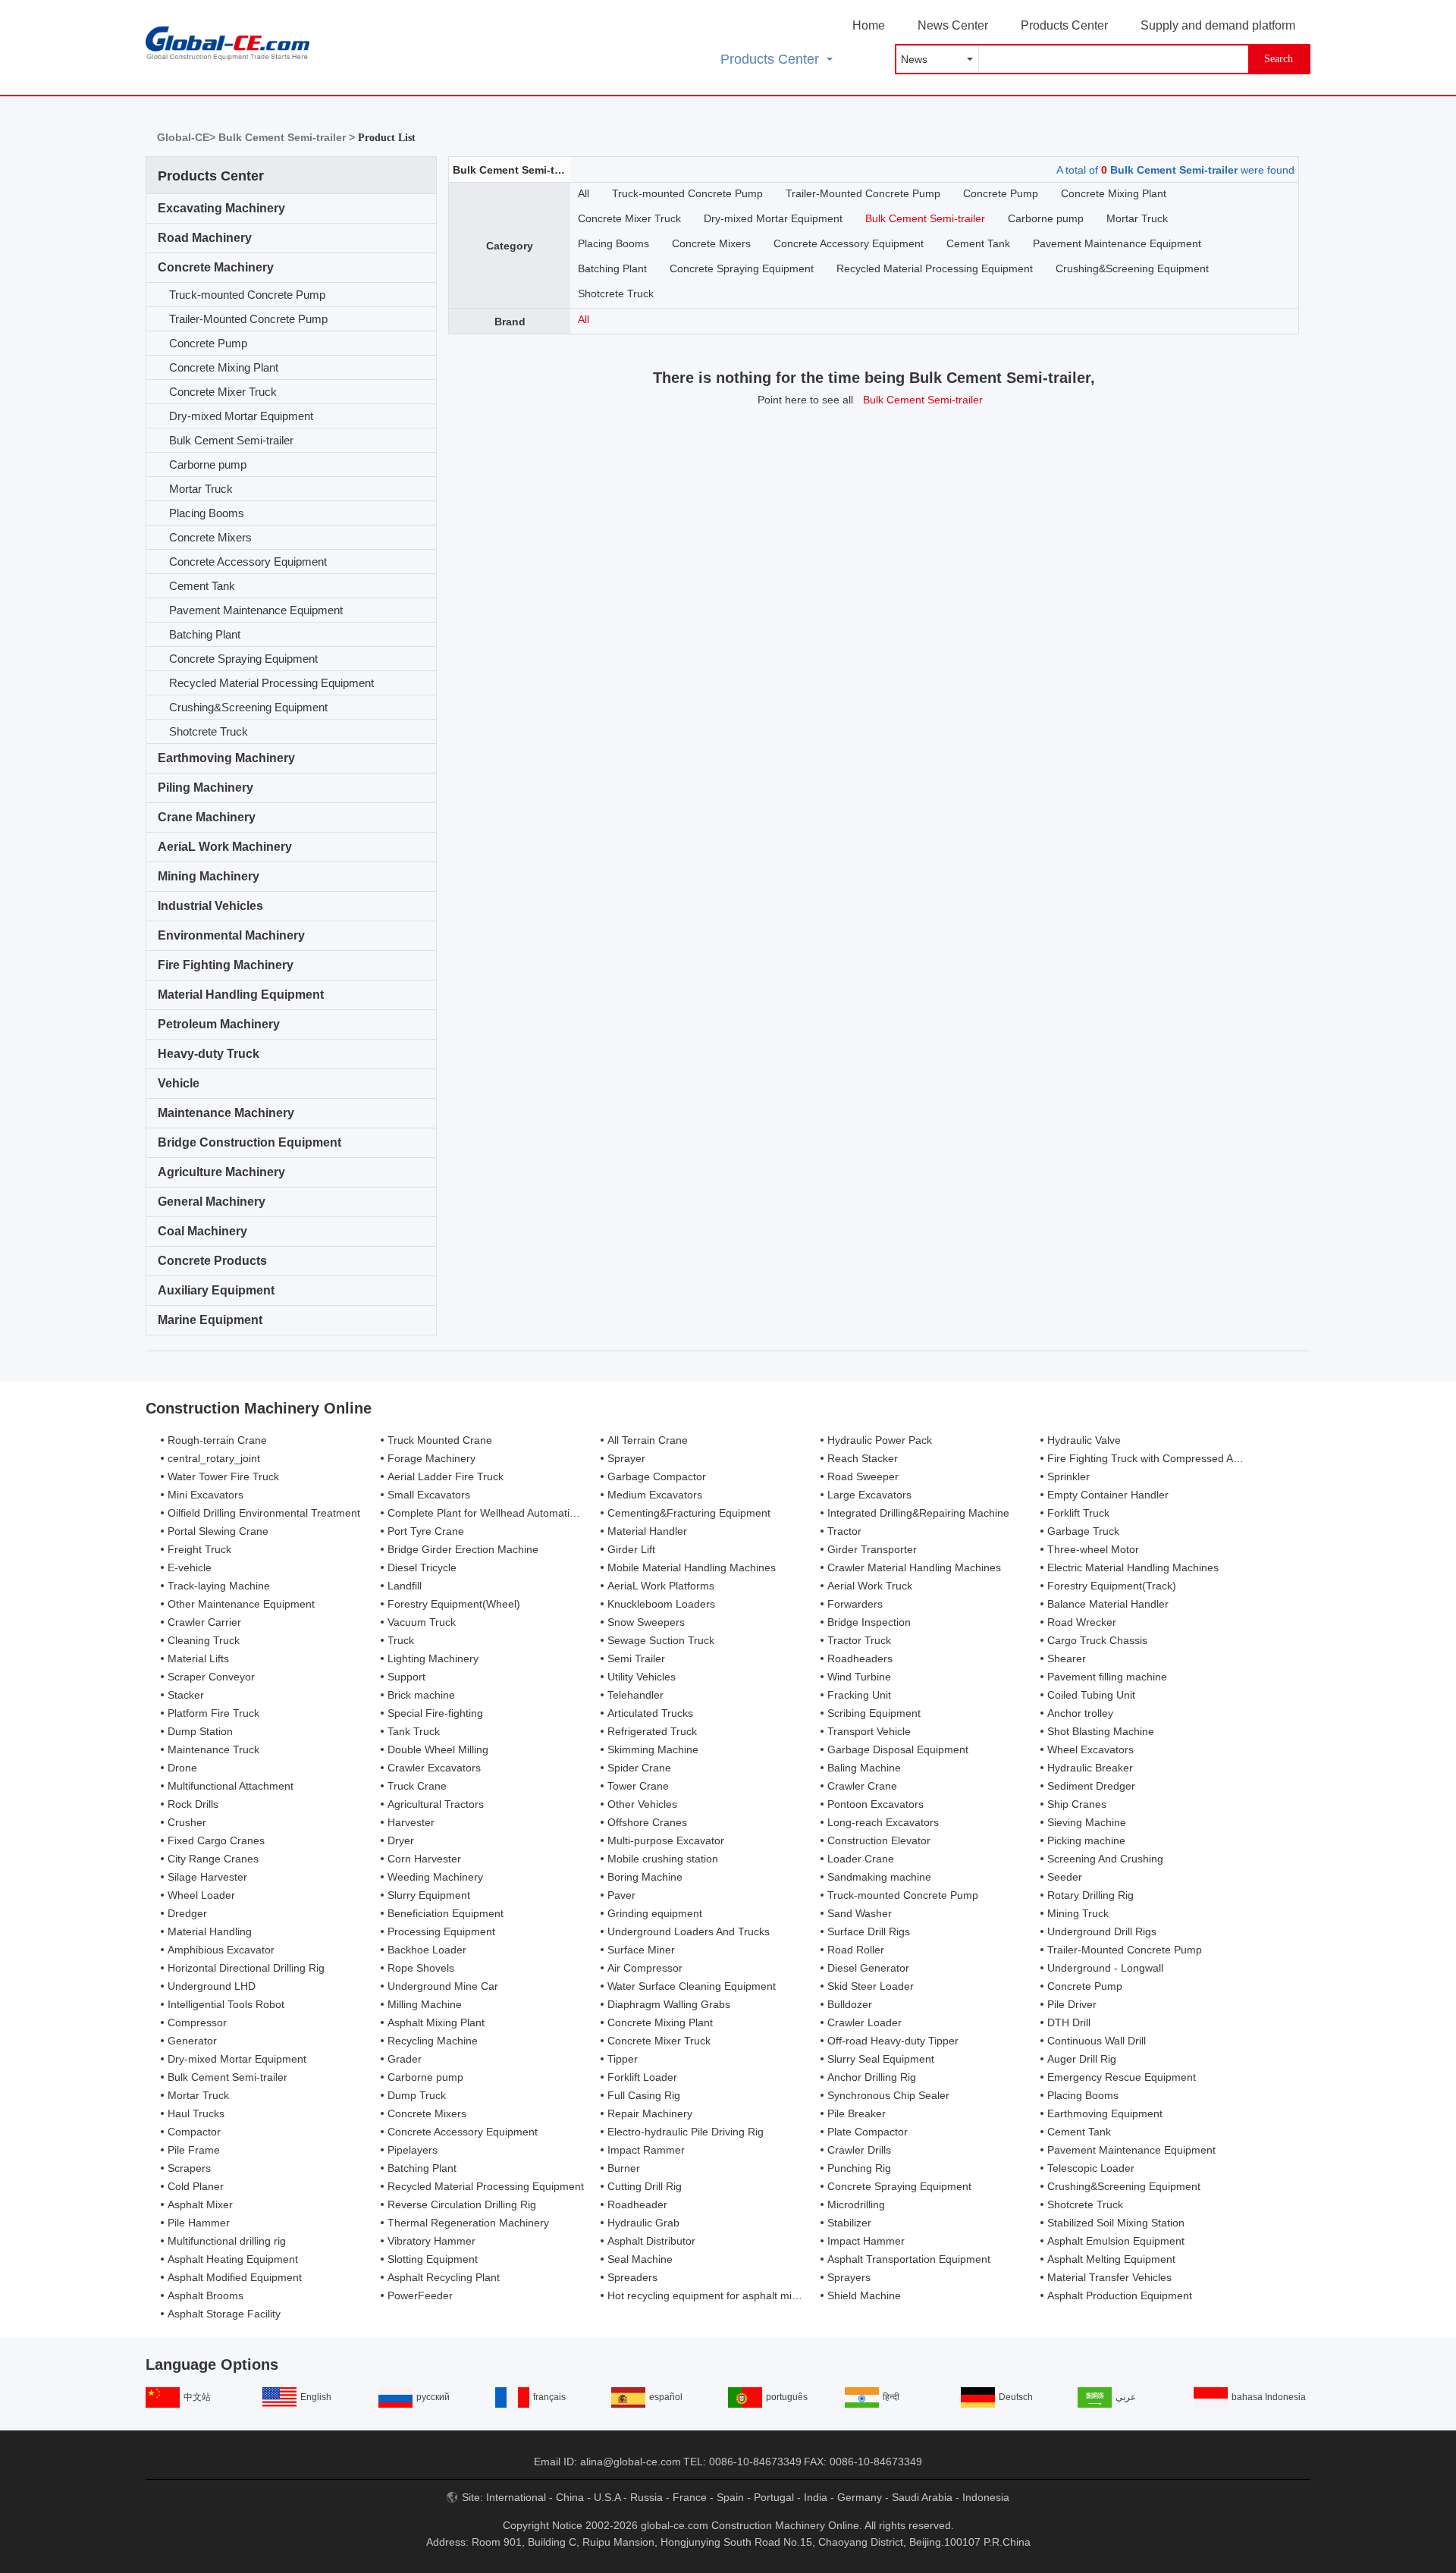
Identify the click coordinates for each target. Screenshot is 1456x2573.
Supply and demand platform (1218, 25)
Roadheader (637, 2204)
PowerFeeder (420, 2295)
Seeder (1065, 1877)
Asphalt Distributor (651, 2241)
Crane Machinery (207, 817)
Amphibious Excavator (221, 1950)
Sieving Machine (1087, 1822)
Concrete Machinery (216, 267)
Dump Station (200, 1731)
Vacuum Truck (422, 1622)
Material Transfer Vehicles (1109, 2277)
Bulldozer (850, 2004)
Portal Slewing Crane (218, 1531)
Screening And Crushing (1105, 1859)
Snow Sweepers (646, 1622)
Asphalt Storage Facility (224, 2314)
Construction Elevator (879, 1840)
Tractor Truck (859, 1640)
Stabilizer (849, 2223)
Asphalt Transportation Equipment (909, 2259)
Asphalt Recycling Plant (444, 2277)
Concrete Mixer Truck (223, 392)
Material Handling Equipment (241, 995)
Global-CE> (188, 137)
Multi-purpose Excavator (666, 1840)
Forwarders (855, 1604)
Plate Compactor (868, 2132)
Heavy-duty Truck (209, 1054)
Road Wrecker (1082, 1622)
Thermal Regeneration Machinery (468, 2223)
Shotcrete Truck (209, 731)
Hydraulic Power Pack (880, 1440)
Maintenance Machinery (226, 1113)
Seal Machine (640, 2259)
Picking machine (1086, 1840)
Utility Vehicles (642, 1677)
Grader (405, 2059)
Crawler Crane (862, 1786)
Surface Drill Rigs (869, 1931)
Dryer (401, 1840)
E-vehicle (190, 1567)
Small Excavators (429, 1495)
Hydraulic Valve (1084, 1440)
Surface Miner (641, 1950)
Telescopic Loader (1091, 2168)
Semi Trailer (636, 1658)
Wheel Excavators (1090, 1749)
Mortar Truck (201, 489)
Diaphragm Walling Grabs (669, 2004)
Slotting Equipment (433, 2259)
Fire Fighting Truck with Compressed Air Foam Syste (1174, 1458)
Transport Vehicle (869, 1731)
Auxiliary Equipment (216, 1290)
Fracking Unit (859, 1695)
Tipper (623, 2059)
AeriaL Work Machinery (225, 847)
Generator (192, 2041)
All (584, 193)
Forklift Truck (1078, 1513)
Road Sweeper (863, 1476)
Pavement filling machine (1107, 1677)
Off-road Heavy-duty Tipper (893, 2041)
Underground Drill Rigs (1102, 1931)
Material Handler (647, 1531)
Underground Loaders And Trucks (689, 1931)
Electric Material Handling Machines (1133, 1567)
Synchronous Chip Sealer (888, 2095)
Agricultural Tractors (436, 1804)
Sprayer (626, 1458)
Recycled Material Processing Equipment (271, 683)
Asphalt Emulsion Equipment (1116, 2241)
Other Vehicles (642, 1804)
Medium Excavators (655, 1495)
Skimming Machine (653, 1749)
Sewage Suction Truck (661, 1640)
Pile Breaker (857, 2113)
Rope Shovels (421, 1968)
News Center (953, 25)
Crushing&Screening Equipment (248, 707)
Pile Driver (1072, 2004)
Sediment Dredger (1091, 1786)
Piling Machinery (206, 788)
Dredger (187, 1913)
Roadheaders (860, 1658)
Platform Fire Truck (213, 1713)
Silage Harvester (207, 1877)
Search (1279, 59)
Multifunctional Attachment (231, 1786)
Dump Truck (417, 2095)
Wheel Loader (201, 1895)
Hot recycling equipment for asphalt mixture (712, 2295)
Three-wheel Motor (1093, 1549)
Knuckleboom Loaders (661, 1604)
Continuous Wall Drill (1097, 2041)
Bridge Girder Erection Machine (463, 1549)
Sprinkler (1068, 1476)
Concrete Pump (208, 343)
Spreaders (632, 2277)
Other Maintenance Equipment (241, 1604)
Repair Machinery (650, 2113)
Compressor (197, 2022)
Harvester (411, 1822)
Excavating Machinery (221, 208)
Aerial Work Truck (870, 1586)
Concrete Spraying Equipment (243, 659)
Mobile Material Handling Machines (692, 1567)
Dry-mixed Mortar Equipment (241, 416)
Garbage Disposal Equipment (898, 1749)
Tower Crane (638, 1786)
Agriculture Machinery (221, 1172)
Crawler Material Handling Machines (914, 1567)
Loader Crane (861, 1859)
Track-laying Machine (219, 1586)
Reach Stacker (863, 1458)
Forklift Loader (642, 2077)
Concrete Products (212, 1261)
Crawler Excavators (434, 1768)
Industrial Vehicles (210, 906)
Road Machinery (205, 238)
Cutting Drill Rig (645, 2186)
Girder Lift (631, 1549)
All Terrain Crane (648, 1440)
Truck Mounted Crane (440, 1440)
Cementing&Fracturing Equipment (689, 1513)
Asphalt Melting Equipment (1111, 2259)
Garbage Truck (1083, 1531)
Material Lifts (198, 1658)
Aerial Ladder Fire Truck (446, 1476)
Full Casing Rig (644, 2095)
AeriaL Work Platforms (661, 1586)
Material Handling (210, 1931)
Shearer (1067, 1658)
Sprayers (849, 2277)
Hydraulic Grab (643, 2223)
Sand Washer (860, 1913)
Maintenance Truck (213, 1749)
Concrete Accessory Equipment (248, 562)
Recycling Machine (433, 2041)
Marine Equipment (210, 1320)
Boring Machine (645, 1877)
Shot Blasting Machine (1101, 1731)
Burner (624, 2168)
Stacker (186, 1695)
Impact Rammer (646, 2150)
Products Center (1064, 25)
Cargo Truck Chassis (1097, 1640)
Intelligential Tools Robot (226, 2004)
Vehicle (179, 1083)
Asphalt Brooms (206, 2295)
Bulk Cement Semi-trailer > (288, 137)
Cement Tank (202, 586)
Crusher (187, 1822)
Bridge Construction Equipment (249, 1142)
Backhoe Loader (427, 1950)
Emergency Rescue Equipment (1122, 2077)
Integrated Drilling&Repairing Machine (918, 1513)
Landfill (405, 1586)
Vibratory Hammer (431, 2241)
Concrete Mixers (210, 537)
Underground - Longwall (1105, 1968)
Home (869, 25)
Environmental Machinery (231, 935)
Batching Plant (205, 634)
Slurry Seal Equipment (881, 2059)
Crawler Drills (859, 2150)
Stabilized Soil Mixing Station (1116, 2223)
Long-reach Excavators (883, 1822)
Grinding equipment (655, 1913)
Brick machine (421, 1695)
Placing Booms (207, 513)
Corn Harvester (424, 1859)
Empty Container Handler (1108, 1495)
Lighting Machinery (433, 1658)
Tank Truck (414, 1731)
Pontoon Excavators (875, 1804)
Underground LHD (212, 1986)
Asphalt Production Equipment (1120, 2295)
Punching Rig (859, 2168)
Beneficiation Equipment (446, 1913)
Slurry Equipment (429, 1895)
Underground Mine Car (443, 1986)
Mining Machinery (209, 876)
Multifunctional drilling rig (227, 2241)
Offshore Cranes (647, 1822)
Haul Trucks (196, 2113)
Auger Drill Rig (1082, 2059)
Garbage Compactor (657, 1476)
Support (406, 1677)
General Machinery (212, 1202)
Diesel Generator (868, 1968)
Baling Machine (864, 1768)
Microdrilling (856, 2204)
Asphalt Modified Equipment (235, 2277)
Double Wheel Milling (438, 1749)
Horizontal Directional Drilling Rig (246, 1968)
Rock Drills (193, 1804)
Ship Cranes (1077, 1804)
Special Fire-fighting (435, 1713)
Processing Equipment (441, 1931)
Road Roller (856, 1950)
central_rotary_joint (214, 1458)
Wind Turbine (859, 1677)
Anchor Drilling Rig (872, 2077)
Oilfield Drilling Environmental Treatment (264, 1513)
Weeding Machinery (435, 1877)
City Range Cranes (213, 1859)
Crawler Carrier (204, 1622)
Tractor (844, 1531)
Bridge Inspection (869, 1622)
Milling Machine (425, 2004)
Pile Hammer (199, 2223)
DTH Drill (1069, 2022)
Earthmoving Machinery (226, 758)
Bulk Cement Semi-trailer (231, 440)
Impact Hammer (866, 2241)
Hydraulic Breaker (1090, 1768)
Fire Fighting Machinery (226, 965)
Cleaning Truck (204, 1640)
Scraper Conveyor (211, 1677)
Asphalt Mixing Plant (436, 2022)
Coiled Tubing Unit (1091, 1695)
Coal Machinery (202, 1231)
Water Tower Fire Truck (223, 1476)
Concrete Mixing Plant (224, 367)
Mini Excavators (206, 1495)
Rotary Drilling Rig (1090, 1895)
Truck (401, 1640)
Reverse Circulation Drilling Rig (462, 2204)
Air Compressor (645, 1968)
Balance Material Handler (1108, 1604)
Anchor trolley (1080, 1713)
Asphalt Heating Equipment (233, 2259)
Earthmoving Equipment (1105, 2113)
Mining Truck (1078, 1913)
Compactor (194, 2132)
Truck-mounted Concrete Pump (247, 295)
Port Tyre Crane (426, 1531)
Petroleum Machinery (219, 1024)
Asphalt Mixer (200, 2204)
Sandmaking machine (879, 1877)
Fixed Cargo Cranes (216, 1840)
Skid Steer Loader (871, 1986)
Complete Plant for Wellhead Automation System (504, 1513)
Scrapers (189, 2168)
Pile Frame (194, 2150)
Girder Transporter (872, 1549)
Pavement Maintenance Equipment (256, 610)
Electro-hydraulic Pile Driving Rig (686, 2132)
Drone (182, 1768)
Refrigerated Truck (652, 1731)
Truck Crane (417, 1786)
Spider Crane (639, 1768)
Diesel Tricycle (422, 1567)
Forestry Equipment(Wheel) (454, 1604)
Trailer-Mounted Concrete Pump (248, 319)
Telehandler (635, 1695)
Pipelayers (413, 2150)
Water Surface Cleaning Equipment (692, 1986)
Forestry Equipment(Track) (1112, 1586)
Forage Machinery (431, 1458)
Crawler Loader (864, 2022)
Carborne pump (208, 464)
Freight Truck (199, 1549)
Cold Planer (196, 2186)
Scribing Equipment (874, 1713)
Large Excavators (869, 1495)
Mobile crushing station (663, 1859)
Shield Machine (864, 2295)
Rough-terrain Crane (217, 1440)
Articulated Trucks (650, 1713)
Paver (621, 1895)
